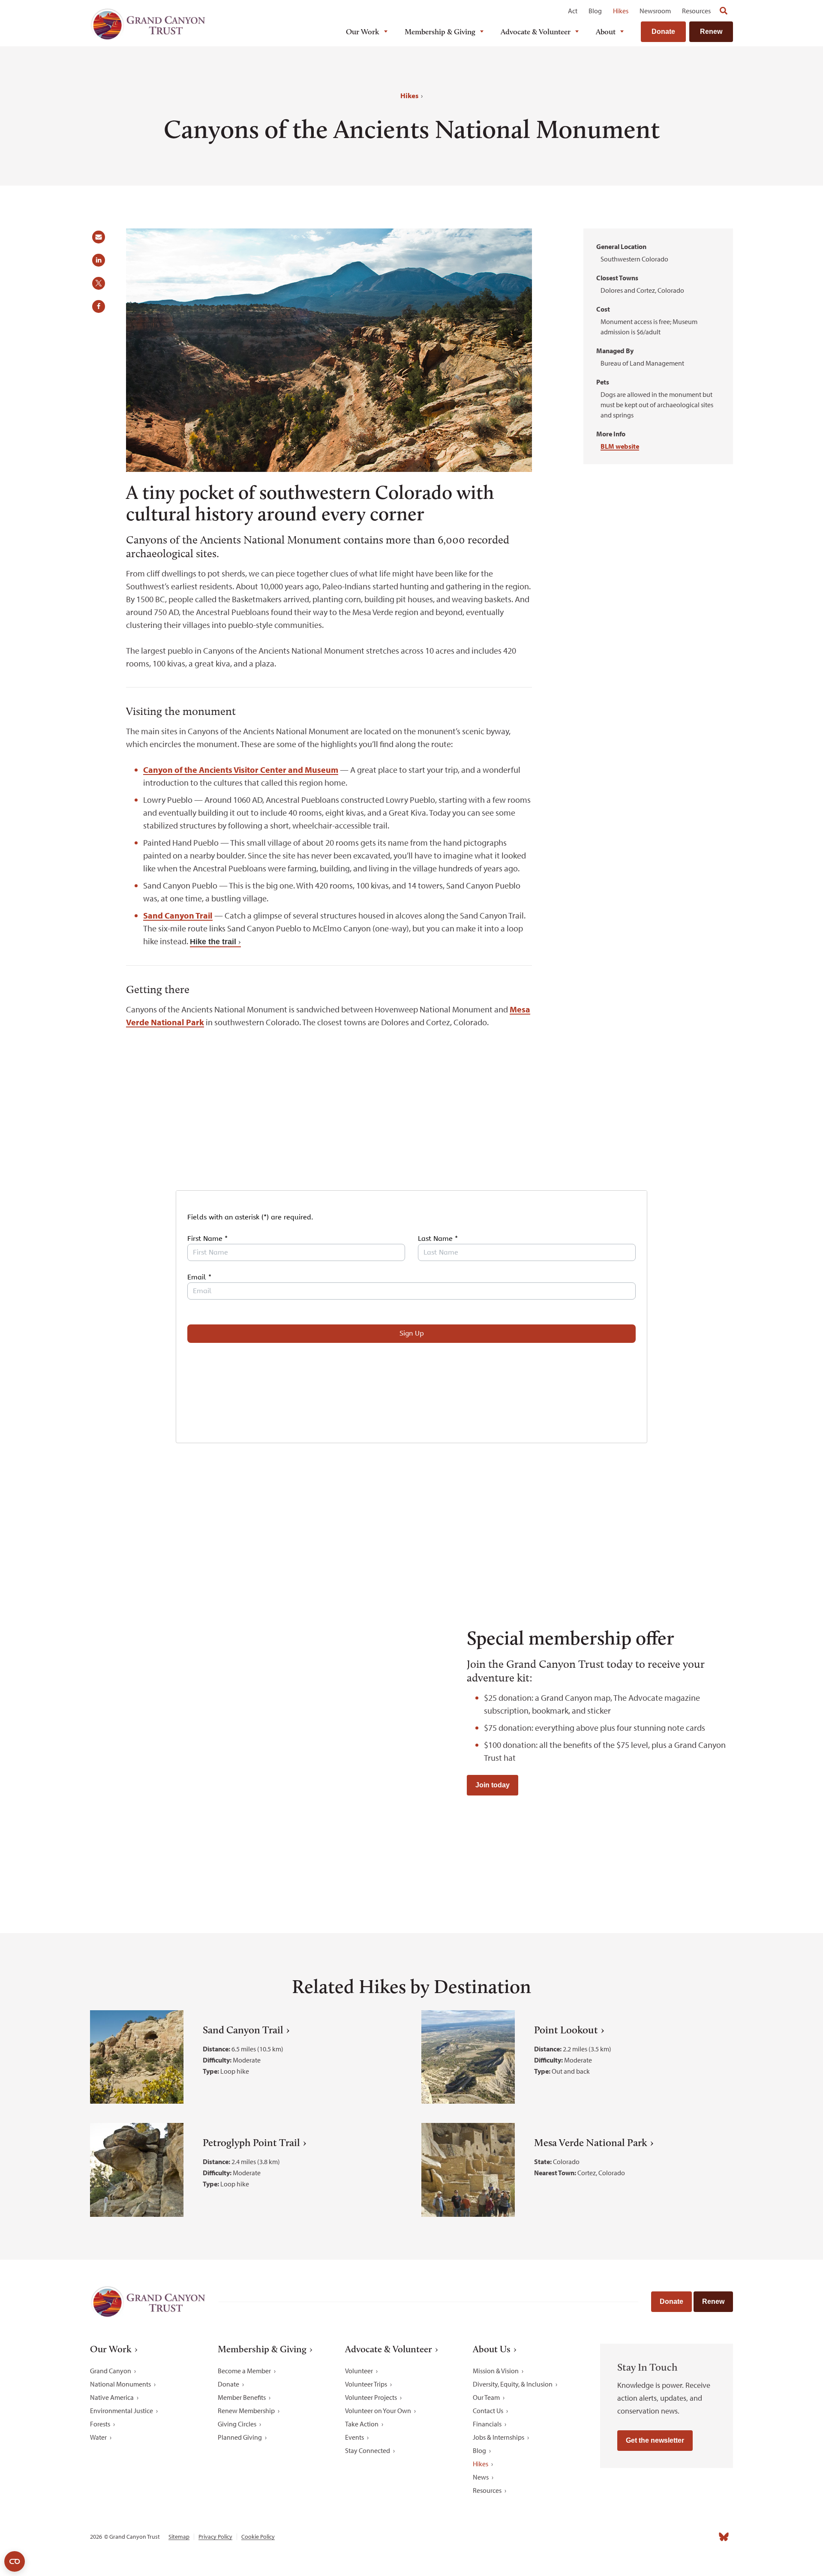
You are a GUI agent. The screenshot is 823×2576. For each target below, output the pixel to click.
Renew (711, 32)
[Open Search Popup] (724, 11)
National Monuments (120, 2384)
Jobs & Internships (499, 2437)
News (481, 2477)
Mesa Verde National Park (591, 2142)
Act (573, 11)
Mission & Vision (496, 2371)
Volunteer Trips (366, 2384)
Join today (493, 1785)
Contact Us (488, 2411)
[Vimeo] (705, 2537)
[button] (102, 240)
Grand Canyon (111, 2371)
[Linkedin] (667, 2537)
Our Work (363, 32)
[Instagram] (648, 2537)
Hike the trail (213, 942)
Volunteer (359, 2371)
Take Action (362, 2424)
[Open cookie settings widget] (15, 2561)
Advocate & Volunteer (536, 32)
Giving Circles (237, 2424)
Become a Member (244, 2371)
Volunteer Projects (371, 2397)
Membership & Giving (440, 32)
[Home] (148, 24)
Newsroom (655, 11)
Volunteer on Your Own (378, 2411)
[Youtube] (686, 2537)
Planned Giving (240, 2437)
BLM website (620, 446)
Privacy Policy (215, 2537)
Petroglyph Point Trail (251, 2142)
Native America (112, 2397)
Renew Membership (246, 2411)
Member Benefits (242, 2397)
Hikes (621, 11)
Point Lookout (566, 2030)
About (606, 32)
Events (354, 2437)
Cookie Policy (258, 2537)
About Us (492, 2349)
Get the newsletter (655, 2440)
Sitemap (179, 2537)
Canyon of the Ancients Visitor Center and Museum (241, 770)
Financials (487, 2424)
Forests (100, 2424)
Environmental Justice (122, 2411)
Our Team (486, 2397)
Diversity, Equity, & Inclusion (513, 2384)
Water (98, 2437)
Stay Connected (368, 2450)
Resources (696, 11)
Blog (595, 11)
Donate (663, 32)
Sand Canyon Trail (178, 915)
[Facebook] (629, 2537)
